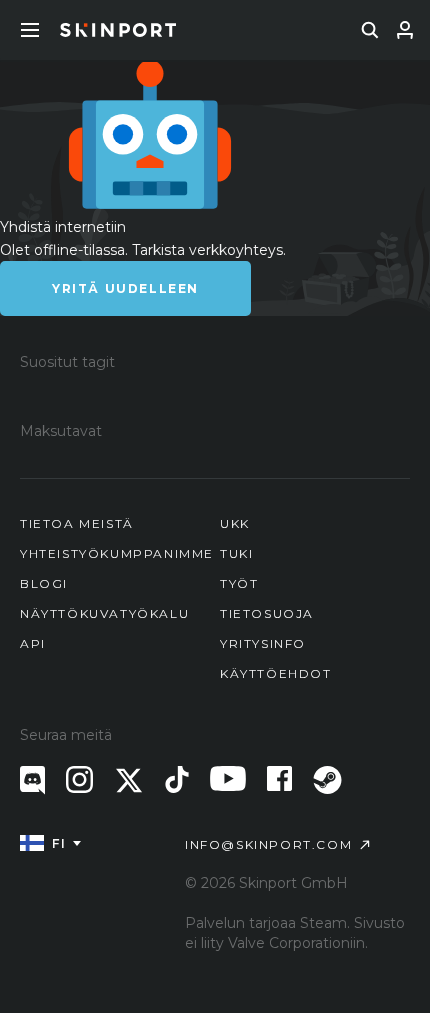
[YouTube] (228, 778)
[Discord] (32, 780)
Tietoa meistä (77, 523)
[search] (370, 30)
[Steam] (327, 780)
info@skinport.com (268, 844)
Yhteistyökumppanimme (117, 553)
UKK (235, 523)
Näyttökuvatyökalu (104, 613)
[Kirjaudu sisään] (405, 30)
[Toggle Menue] (30, 30)
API (33, 643)
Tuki (236, 553)
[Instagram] (79, 779)
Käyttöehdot (276, 673)
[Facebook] (279, 778)
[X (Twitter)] (129, 780)
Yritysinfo (263, 643)
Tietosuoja (267, 613)
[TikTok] (177, 779)
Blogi (44, 583)
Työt (239, 583)
